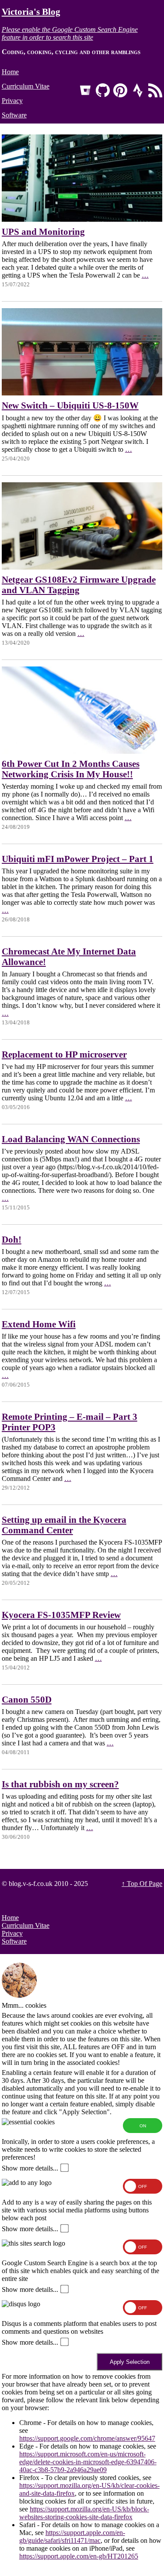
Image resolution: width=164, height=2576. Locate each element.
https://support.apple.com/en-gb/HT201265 (79, 2556)
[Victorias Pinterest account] (120, 90)
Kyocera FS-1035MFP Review (61, 1615)
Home (10, 72)
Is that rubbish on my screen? (60, 1784)
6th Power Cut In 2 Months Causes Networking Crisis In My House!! (71, 769)
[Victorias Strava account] (138, 90)
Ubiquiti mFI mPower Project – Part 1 (78, 859)
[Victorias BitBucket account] (85, 90)
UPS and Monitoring (43, 232)
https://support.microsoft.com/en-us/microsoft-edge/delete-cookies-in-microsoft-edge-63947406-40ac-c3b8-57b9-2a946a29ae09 (88, 2462)
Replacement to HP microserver (64, 1054)
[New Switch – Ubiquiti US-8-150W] (82, 393)
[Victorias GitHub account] (103, 90)
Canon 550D (27, 1699)
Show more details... (30, 2168)
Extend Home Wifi (39, 1324)
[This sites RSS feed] (155, 90)
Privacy (12, 101)
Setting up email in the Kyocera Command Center (64, 1525)
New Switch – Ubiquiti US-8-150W (70, 405)
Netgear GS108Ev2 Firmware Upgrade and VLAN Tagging (79, 585)
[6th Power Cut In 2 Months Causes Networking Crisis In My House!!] (82, 751)
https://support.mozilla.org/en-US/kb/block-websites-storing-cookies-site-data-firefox (84, 2513)
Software (14, 115)
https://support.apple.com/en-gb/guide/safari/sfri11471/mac (72, 2537)
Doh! (12, 1239)
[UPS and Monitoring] (82, 219)
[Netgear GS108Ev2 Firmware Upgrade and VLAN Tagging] (82, 567)
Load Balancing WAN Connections (71, 1139)
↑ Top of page (142, 1884)
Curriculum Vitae (26, 86)
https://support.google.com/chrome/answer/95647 (87, 2438)
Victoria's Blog (31, 12)
